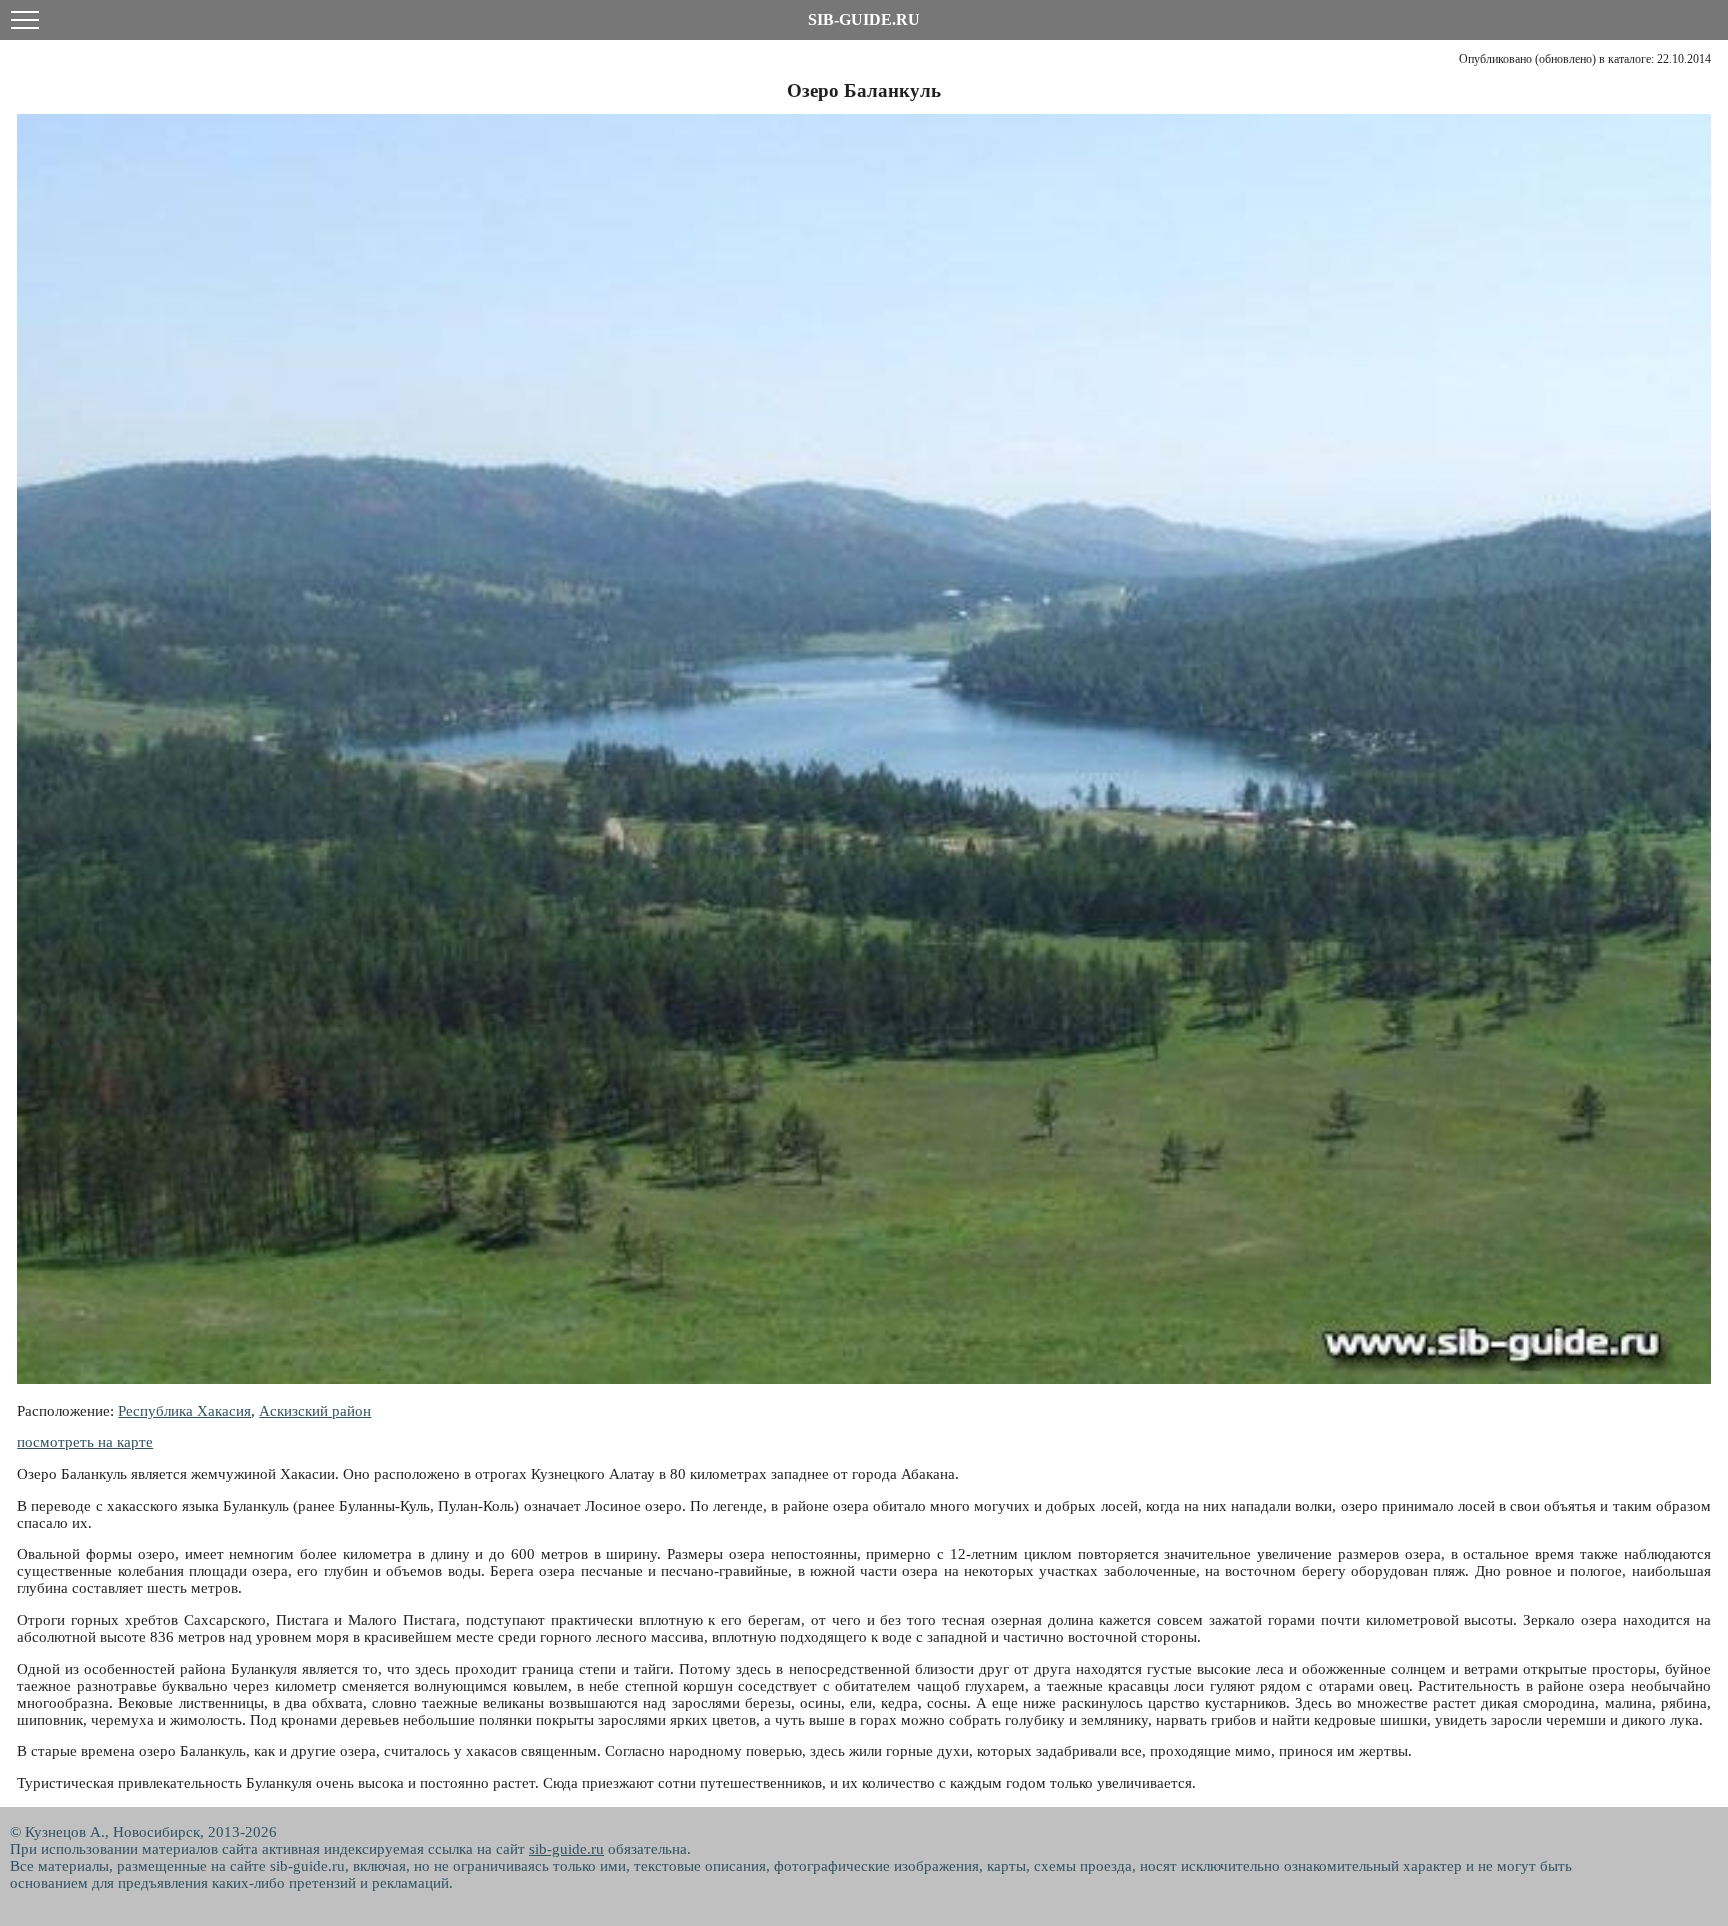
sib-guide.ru (566, 1849)
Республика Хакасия (184, 1411)
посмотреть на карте (85, 1442)
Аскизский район (315, 1411)
